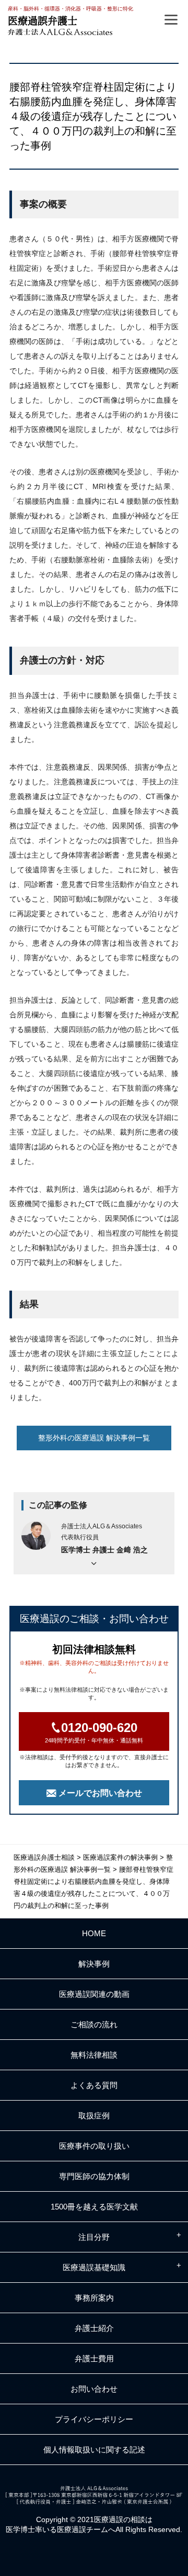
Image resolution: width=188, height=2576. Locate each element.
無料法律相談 (94, 2055)
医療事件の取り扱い (94, 2146)
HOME (94, 1933)
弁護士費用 (94, 2358)
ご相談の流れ (94, 2024)
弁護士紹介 (94, 2328)
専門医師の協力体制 (94, 2176)
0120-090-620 (94, 1732)
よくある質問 (94, 2085)
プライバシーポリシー (94, 2419)
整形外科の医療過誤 (94, 1438)
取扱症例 (94, 2116)
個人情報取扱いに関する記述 (94, 2450)
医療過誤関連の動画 (94, 1994)
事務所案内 (94, 2298)
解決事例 (94, 1964)
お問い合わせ (94, 2389)
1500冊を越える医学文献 (94, 2207)
